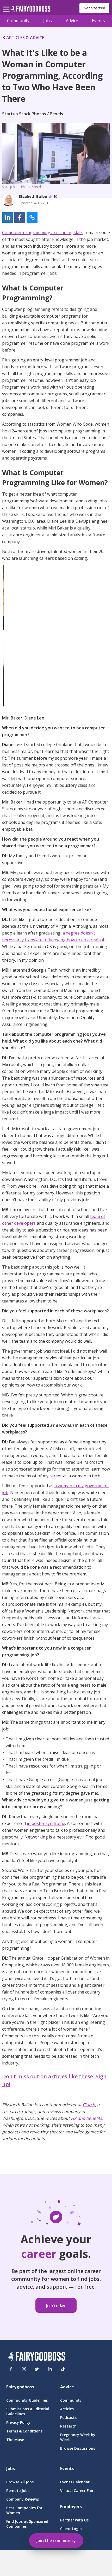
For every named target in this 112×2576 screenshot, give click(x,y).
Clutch (89, 2105)
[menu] (7, 5)
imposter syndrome (46, 1823)
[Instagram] (24, 2369)
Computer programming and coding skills (43, 233)
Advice (72, 21)
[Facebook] (11, 2369)
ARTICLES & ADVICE (25, 38)
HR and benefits (86, 2118)
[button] (8, 217)
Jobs (48, 21)
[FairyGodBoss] (37, 2357)
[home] (31, 10)
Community (18, 21)
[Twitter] (37, 2369)
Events (98, 21)
